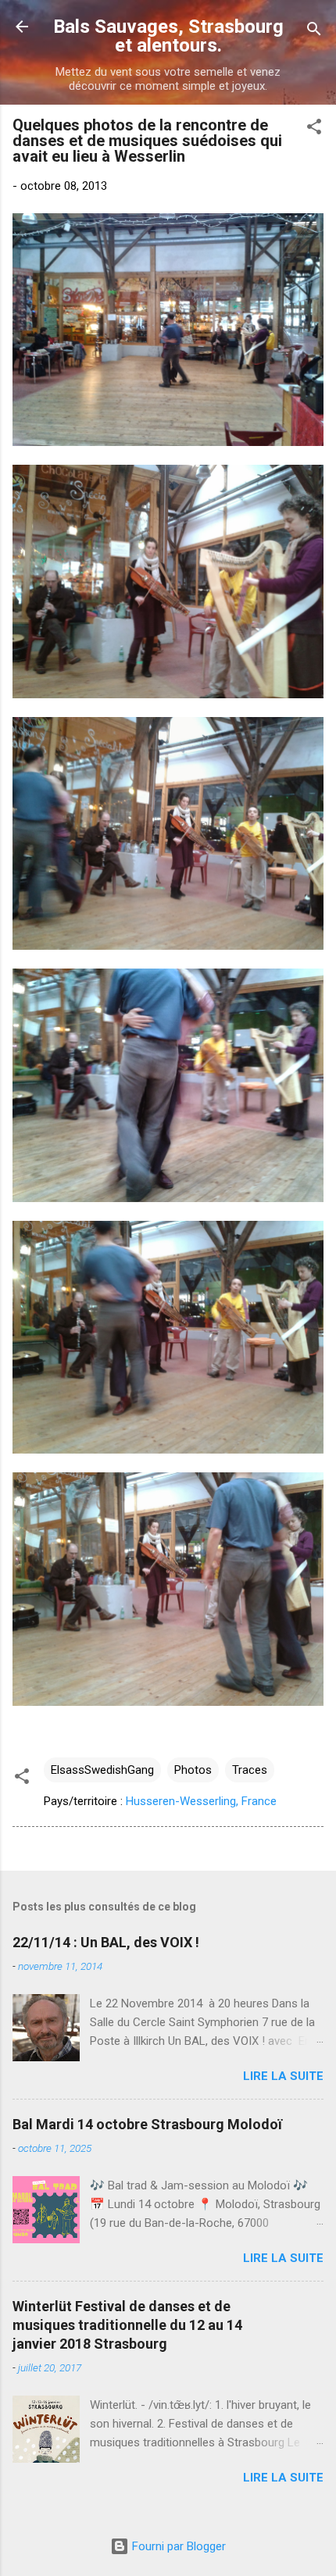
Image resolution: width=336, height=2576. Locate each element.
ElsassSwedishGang (102, 1770)
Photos (193, 1770)
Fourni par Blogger (177, 2546)
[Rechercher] (314, 32)
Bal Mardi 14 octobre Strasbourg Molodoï (147, 2124)
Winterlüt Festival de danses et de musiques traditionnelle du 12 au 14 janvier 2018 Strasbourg (127, 2325)
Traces (250, 1770)
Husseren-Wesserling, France (201, 1801)
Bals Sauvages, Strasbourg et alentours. (168, 36)
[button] (314, 129)
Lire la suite (283, 2076)
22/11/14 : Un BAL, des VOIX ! (106, 1942)
